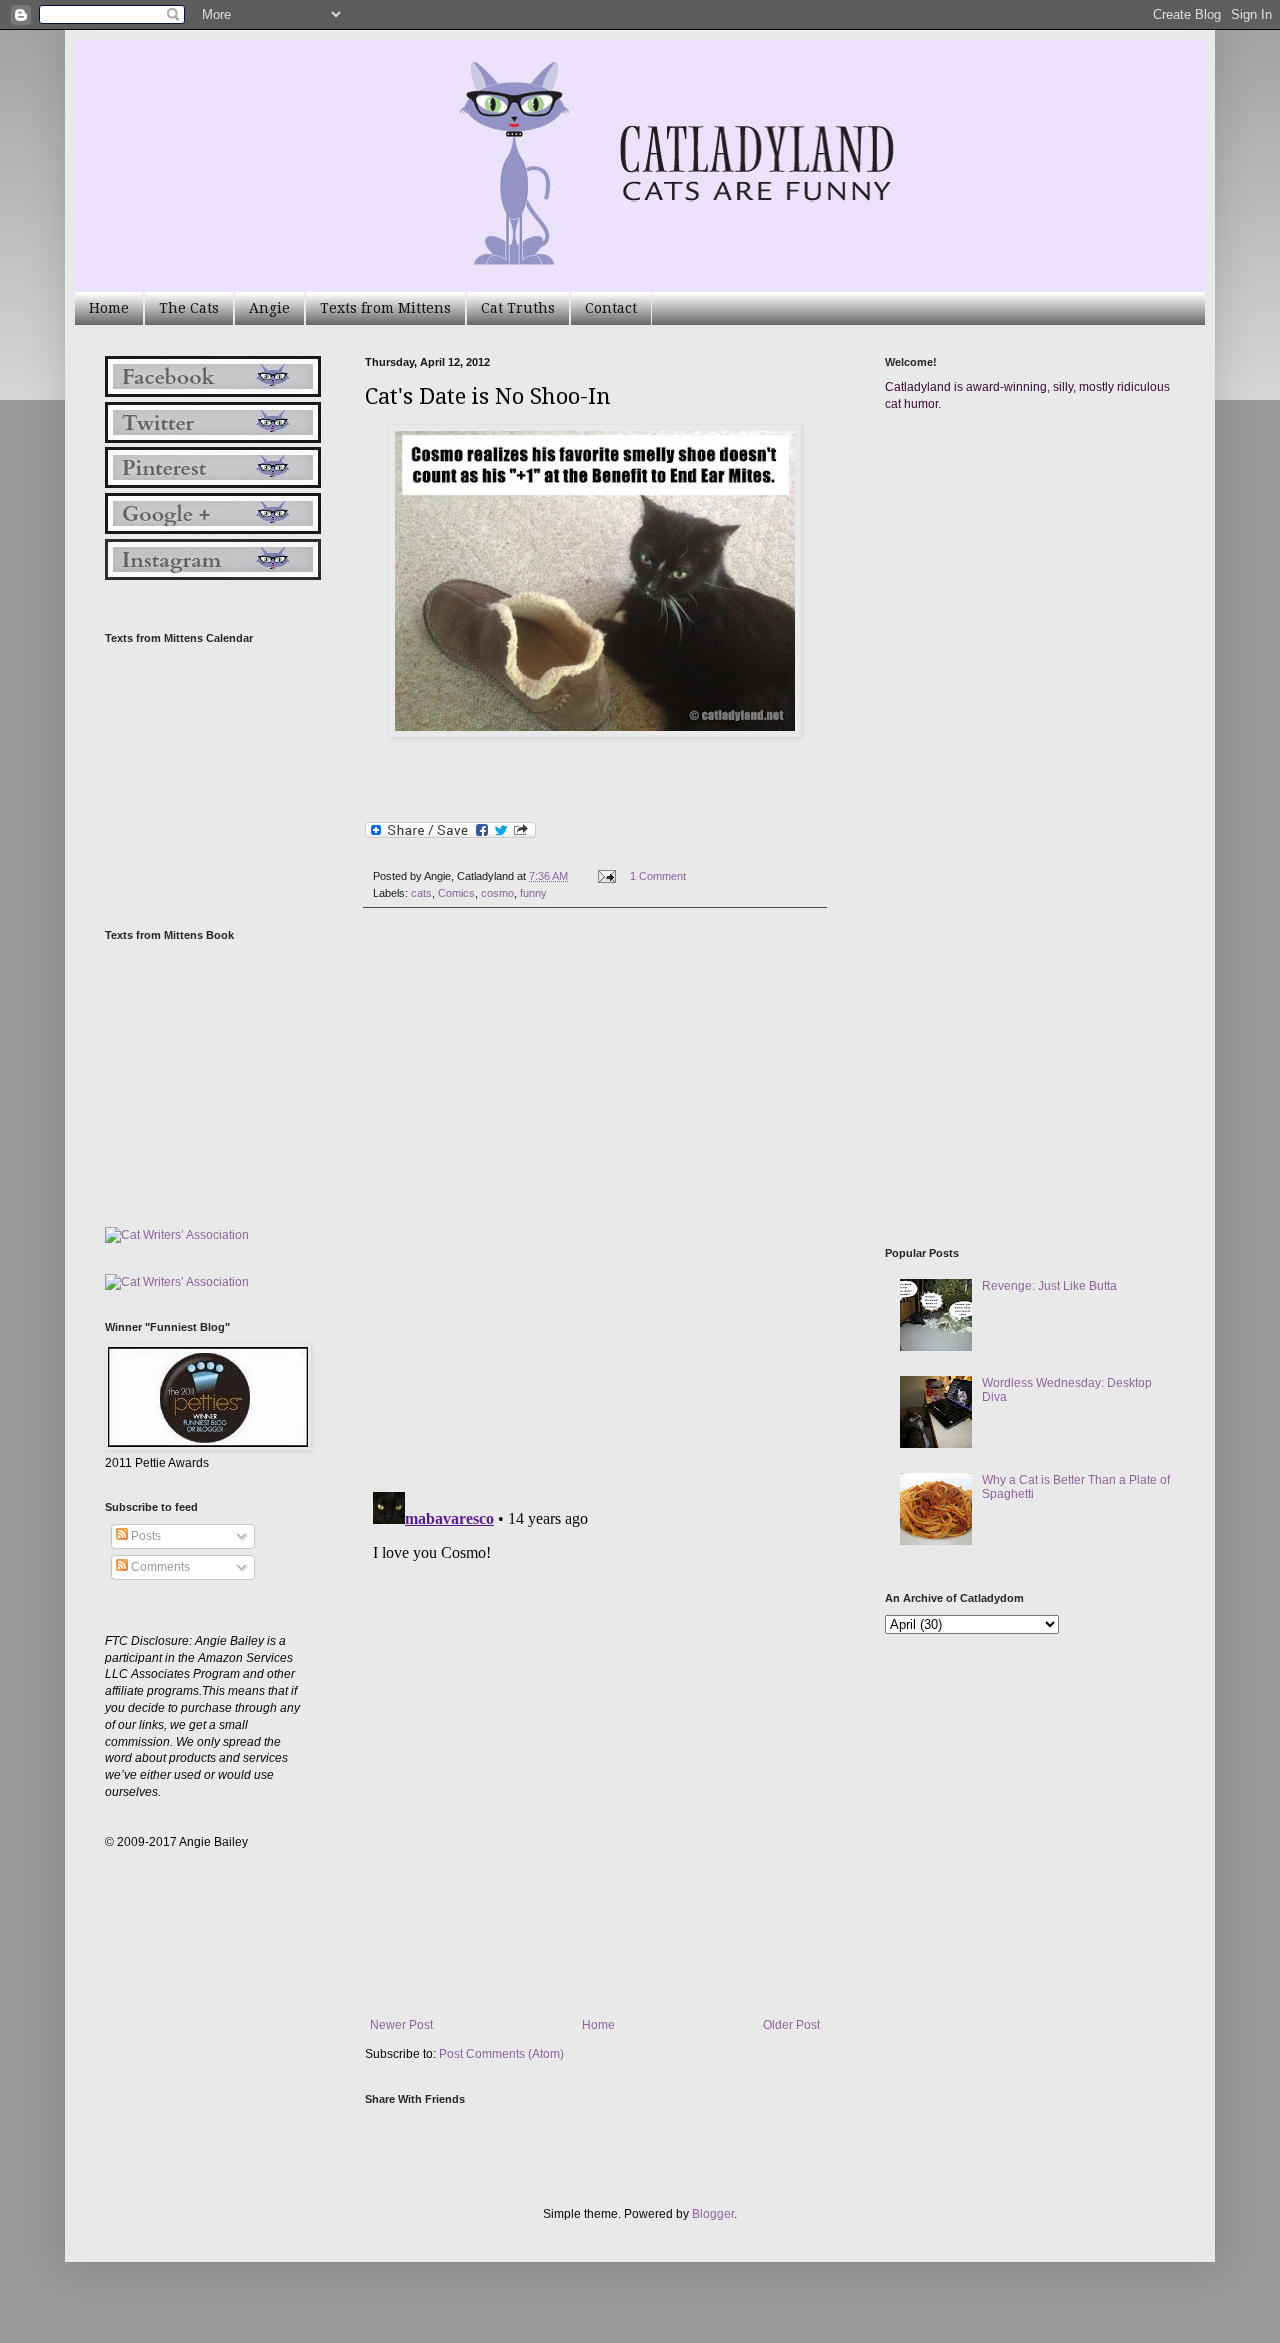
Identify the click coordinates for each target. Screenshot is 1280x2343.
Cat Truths (518, 308)
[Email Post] (606, 876)
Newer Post (401, 2025)
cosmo (497, 893)
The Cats (189, 308)
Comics (456, 893)
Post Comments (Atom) (501, 2054)
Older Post (791, 2025)
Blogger (713, 2214)
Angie (269, 308)
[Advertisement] (1035, 618)
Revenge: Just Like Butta (1049, 1286)
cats (421, 893)
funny (533, 893)
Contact (611, 308)
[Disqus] (595, 1200)
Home (109, 308)
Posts (144, 1536)
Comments (159, 1567)
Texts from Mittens (385, 308)
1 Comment (658, 876)
